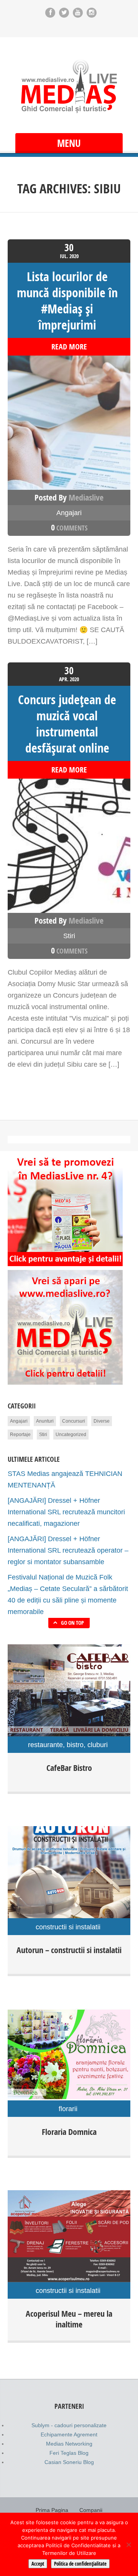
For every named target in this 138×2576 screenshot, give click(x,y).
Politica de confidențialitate (80, 2564)
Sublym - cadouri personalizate (69, 2425)
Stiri (69, 936)
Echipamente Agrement (69, 2434)
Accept (38, 2564)
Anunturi (45, 1421)
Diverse (102, 1421)
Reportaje (20, 1435)
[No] (128, 2545)
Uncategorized (71, 1435)
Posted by (69, 497)
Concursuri (74, 1421)
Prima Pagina (52, 2510)
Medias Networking (69, 2444)
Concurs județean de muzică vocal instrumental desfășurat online (67, 724)
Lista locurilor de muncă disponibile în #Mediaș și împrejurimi (67, 301)
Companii (91, 2510)
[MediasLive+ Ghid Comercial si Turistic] (69, 86)
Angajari (69, 513)
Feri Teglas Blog (69, 2453)
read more (69, 347)
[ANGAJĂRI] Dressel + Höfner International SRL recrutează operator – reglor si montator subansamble (68, 1550)
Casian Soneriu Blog (69, 2462)
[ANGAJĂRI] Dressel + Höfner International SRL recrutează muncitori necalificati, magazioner (66, 1512)
